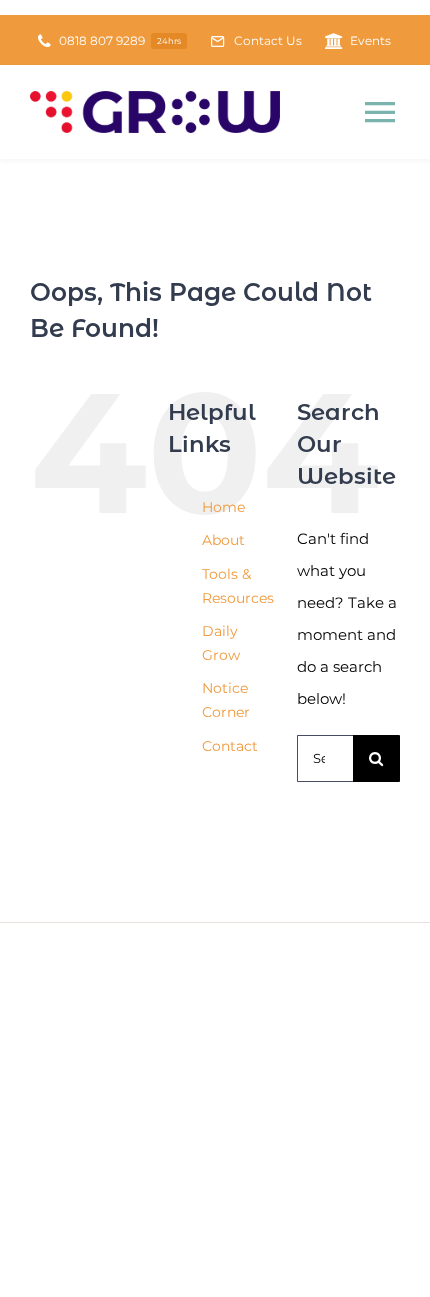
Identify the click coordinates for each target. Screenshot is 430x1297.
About (223, 540)
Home (223, 507)
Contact (230, 746)
